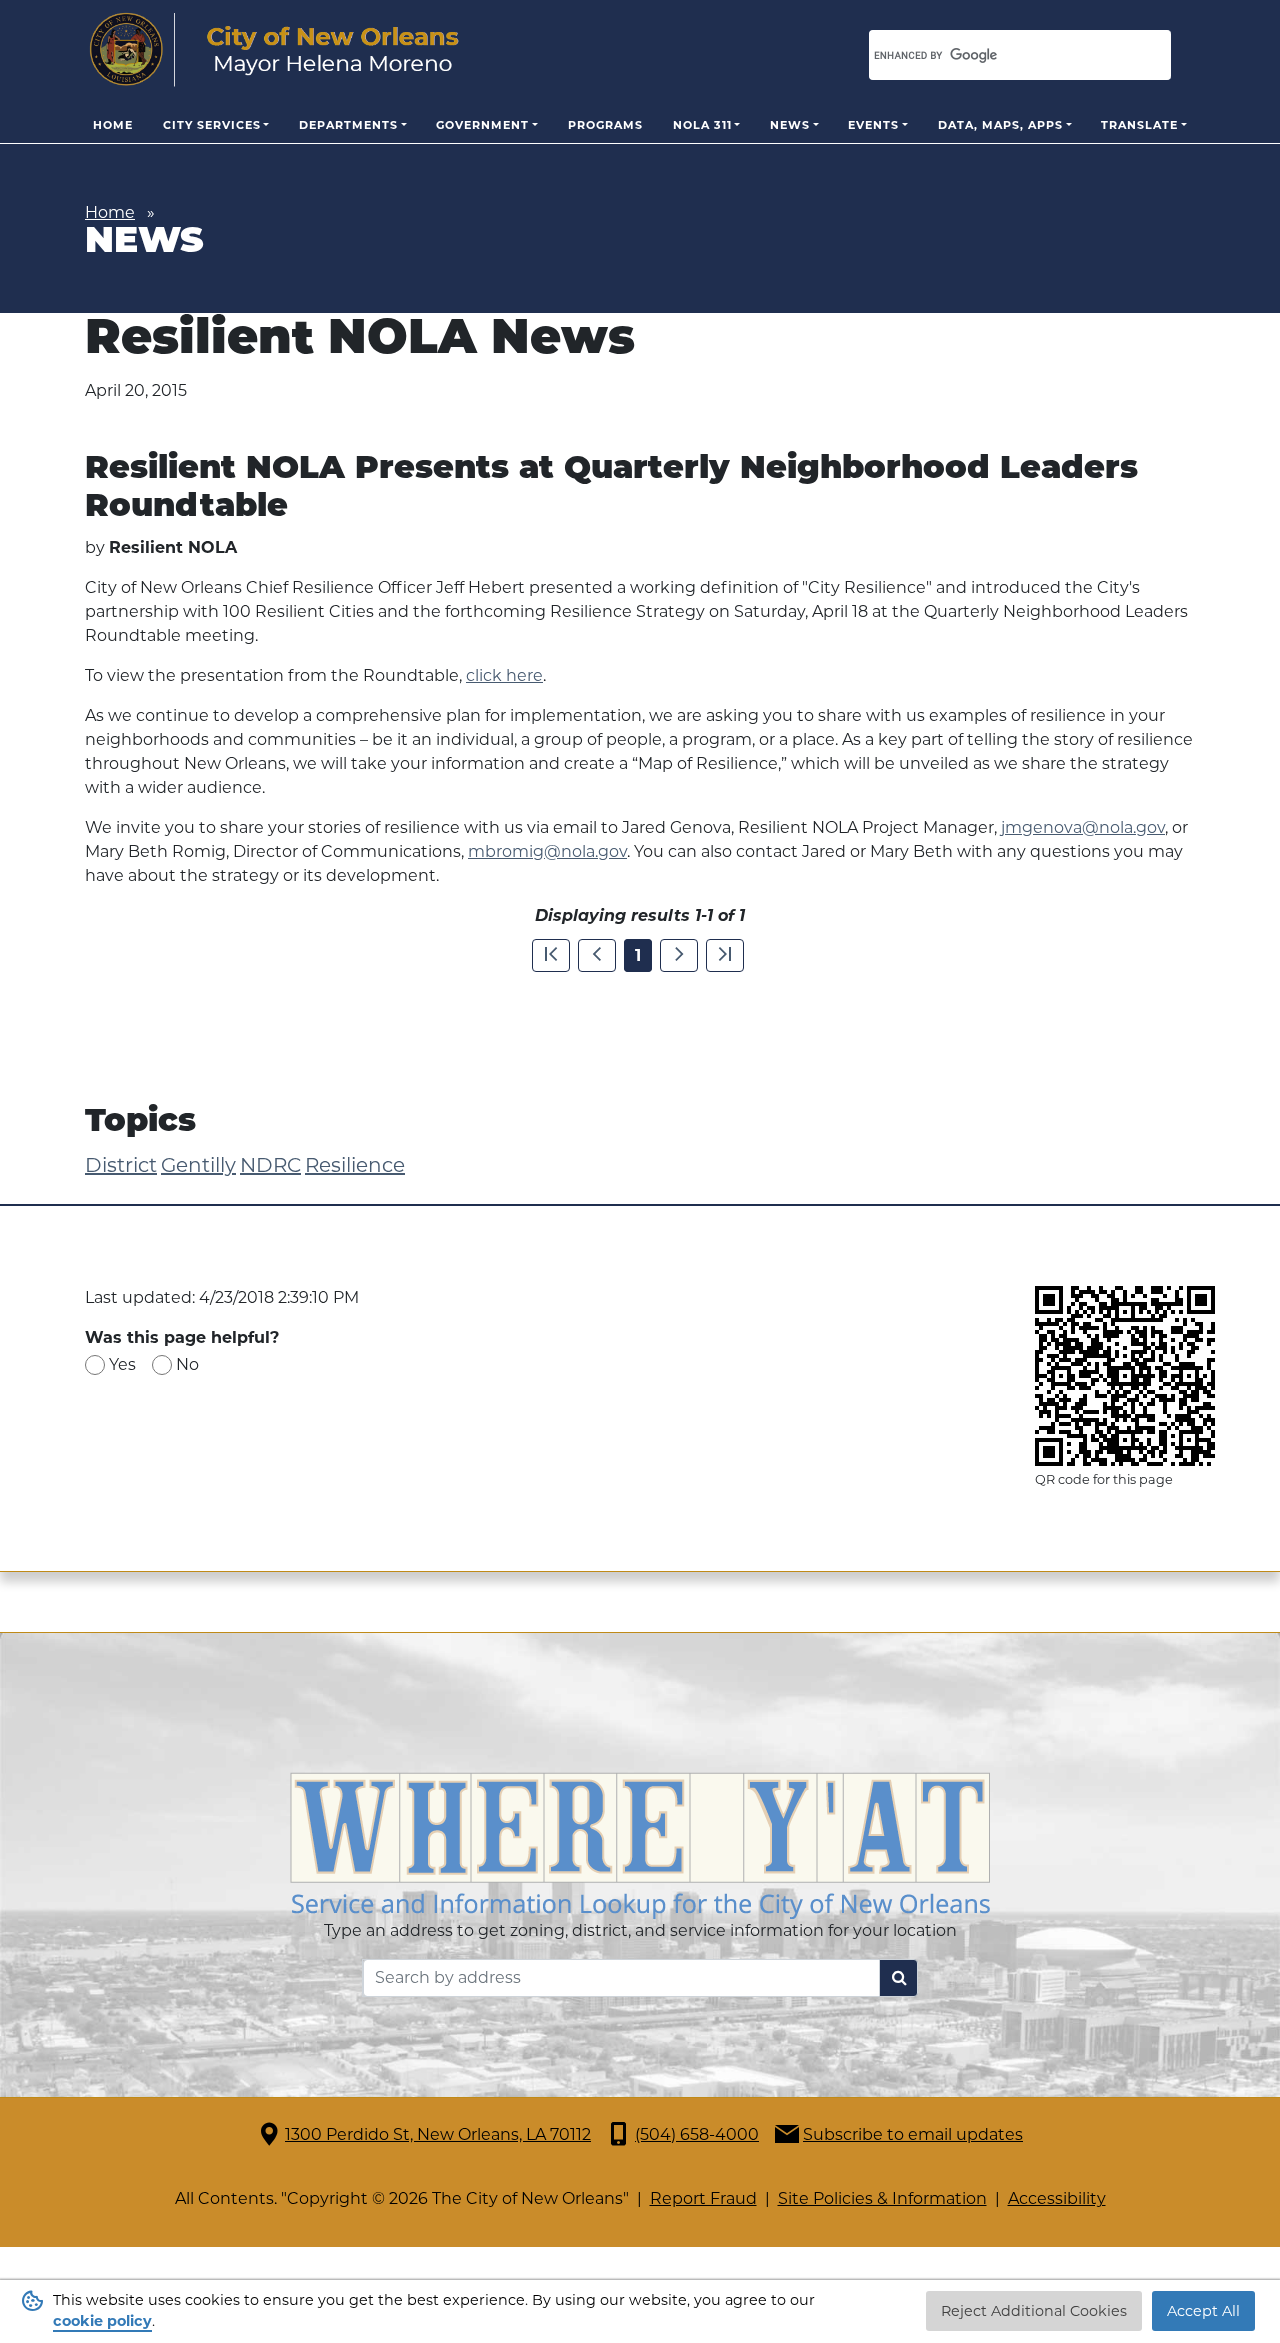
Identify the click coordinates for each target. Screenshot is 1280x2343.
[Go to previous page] (597, 955)
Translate (1139, 125)
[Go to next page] (679, 955)
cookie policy (102, 2321)
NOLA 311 (702, 125)
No (187, 1364)
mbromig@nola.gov (547, 851)
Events (873, 125)
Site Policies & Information (882, 2198)
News (790, 125)
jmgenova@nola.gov (1083, 827)
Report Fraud (703, 2198)
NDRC (270, 1165)
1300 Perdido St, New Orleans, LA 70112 (438, 2134)
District (121, 1165)
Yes (122, 1364)
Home (113, 125)
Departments (348, 125)
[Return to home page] (274, 50)
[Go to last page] (725, 955)
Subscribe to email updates (913, 2134)
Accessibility (1057, 2198)
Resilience (355, 1165)
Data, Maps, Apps (1000, 125)
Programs (605, 125)
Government (482, 125)
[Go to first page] (551, 955)
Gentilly (198, 1165)
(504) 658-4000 (697, 2134)
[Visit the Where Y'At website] (640, 1843)
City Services (212, 125)
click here (504, 675)
